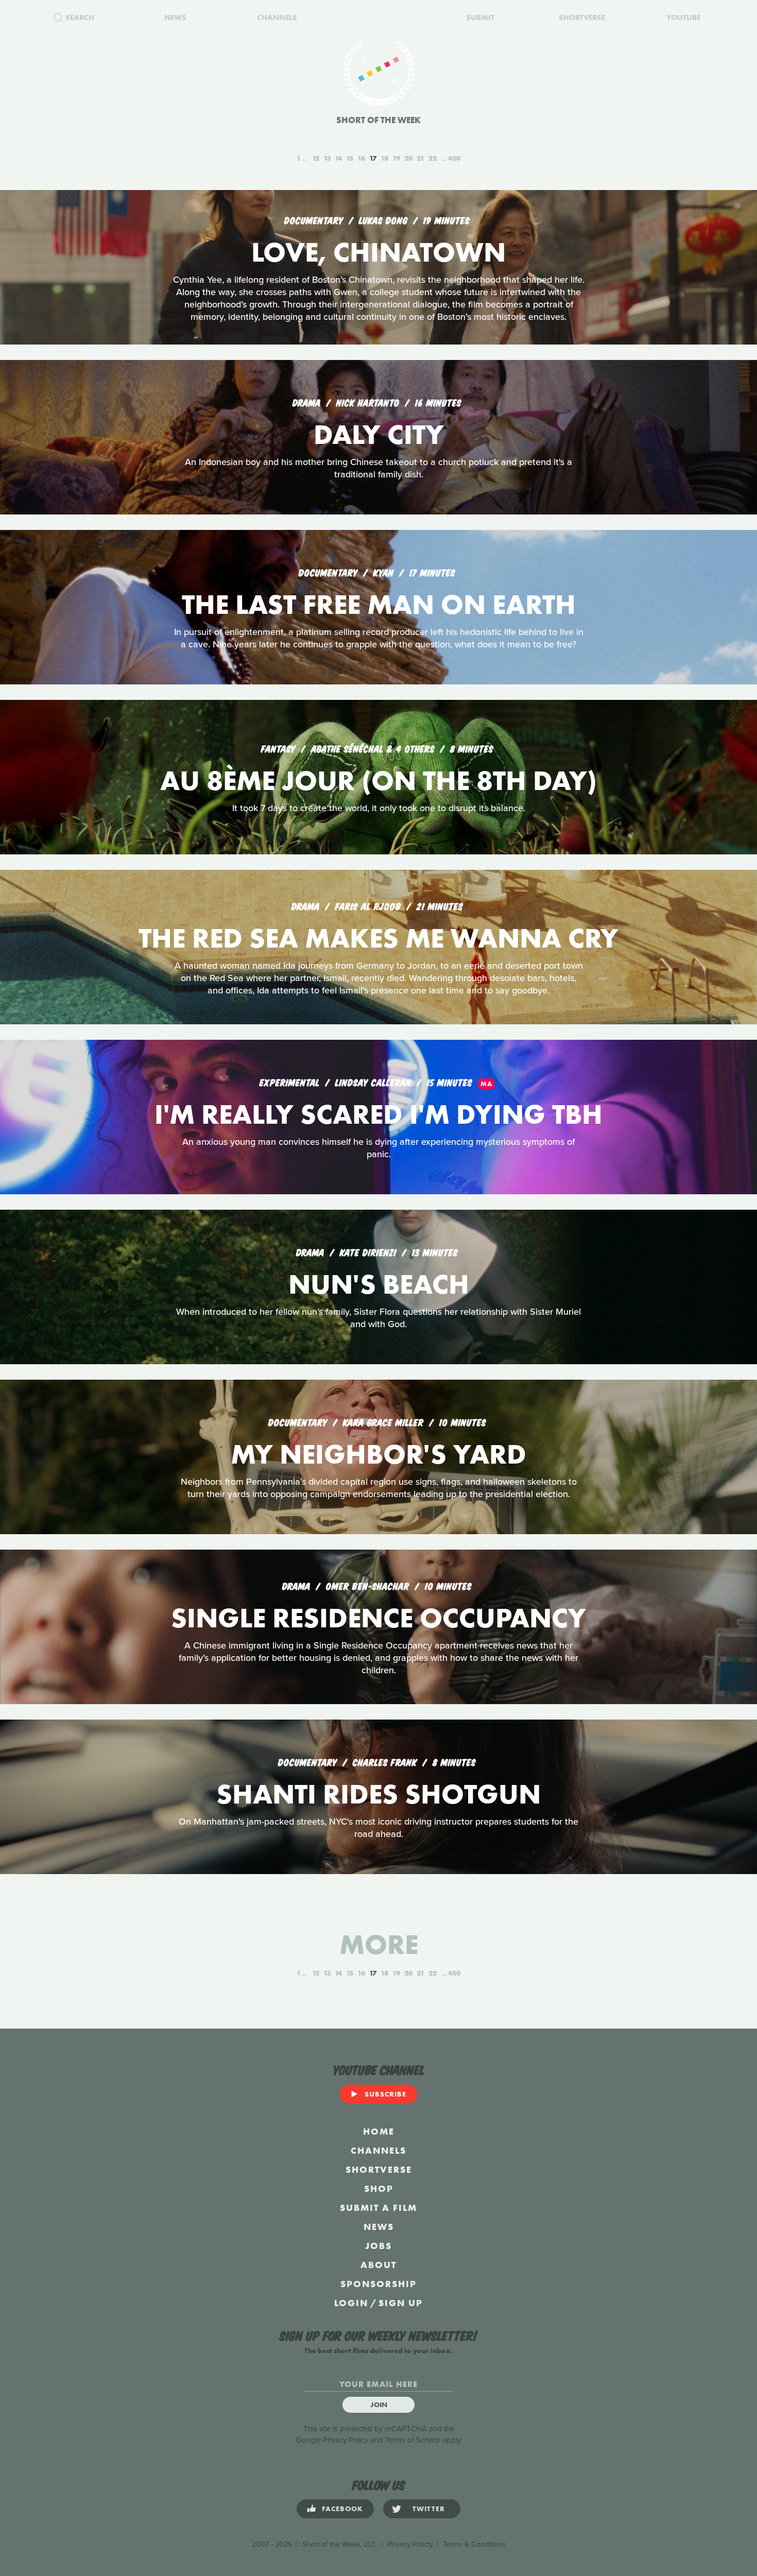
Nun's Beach (379, 1284)
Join (379, 2405)
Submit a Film (378, 2208)
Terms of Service (413, 2440)
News (379, 2227)
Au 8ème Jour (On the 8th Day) (378, 780)
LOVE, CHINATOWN (378, 252)
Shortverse (379, 2169)
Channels (378, 2150)
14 (338, 158)
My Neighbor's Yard (378, 1454)
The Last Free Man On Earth (379, 604)
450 (454, 158)
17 (373, 158)
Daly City (379, 434)
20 (408, 158)
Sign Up (401, 2303)
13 (327, 158)
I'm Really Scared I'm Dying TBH (378, 1114)
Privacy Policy (346, 2440)
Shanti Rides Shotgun (378, 1794)
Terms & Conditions (474, 2544)
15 (350, 158)
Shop (379, 2188)
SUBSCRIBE (385, 2094)
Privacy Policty (410, 2544)
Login (351, 2303)
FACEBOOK (342, 2509)
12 (316, 158)
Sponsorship (378, 2284)
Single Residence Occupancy (378, 1618)
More (379, 1944)
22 (433, 158)
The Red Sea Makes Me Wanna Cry (378, 938)
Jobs (378, 2246)
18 (384, 158)
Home (379, 2131)
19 (396, 158)
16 (361, 158)
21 (420, 158)
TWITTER (429, 2509)
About (378, 2265)
